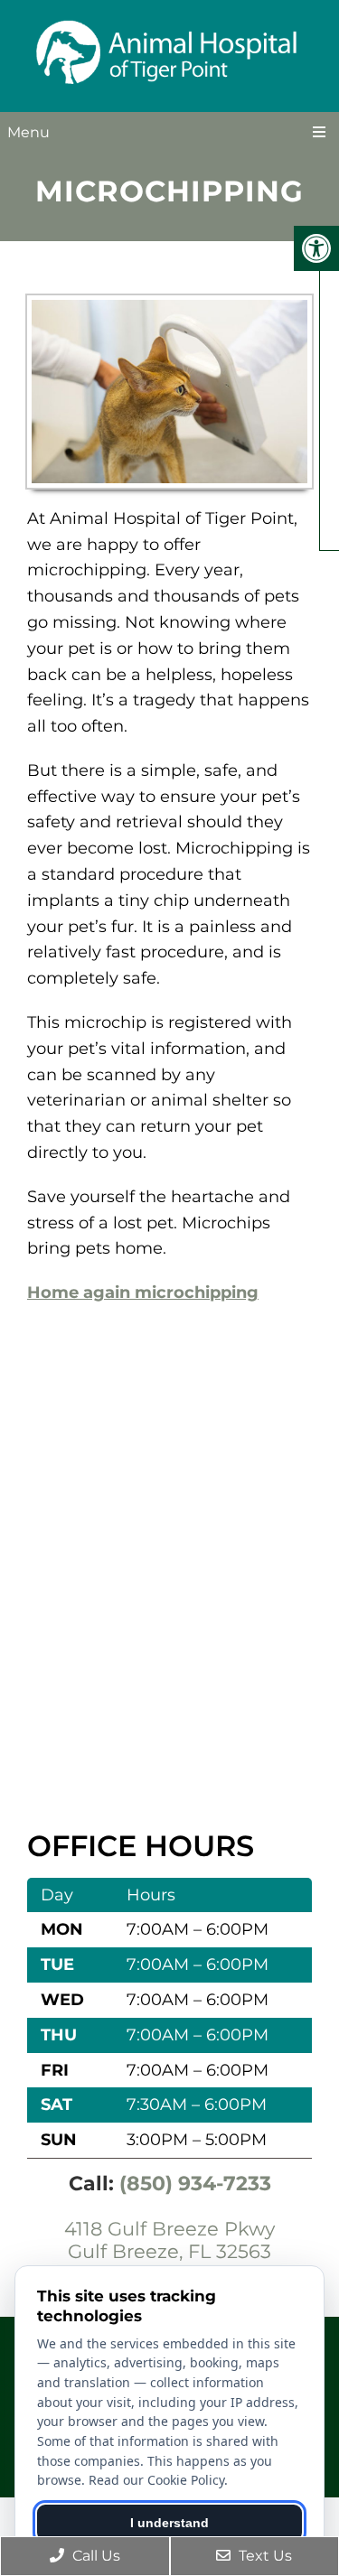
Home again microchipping (143, 1293)
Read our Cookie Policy (156, 2480)
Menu (28, 132)
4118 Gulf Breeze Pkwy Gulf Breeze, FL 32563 (169, 2240)
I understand (169, 2523)
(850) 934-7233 (195, 2184)
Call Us (94, 2556)
